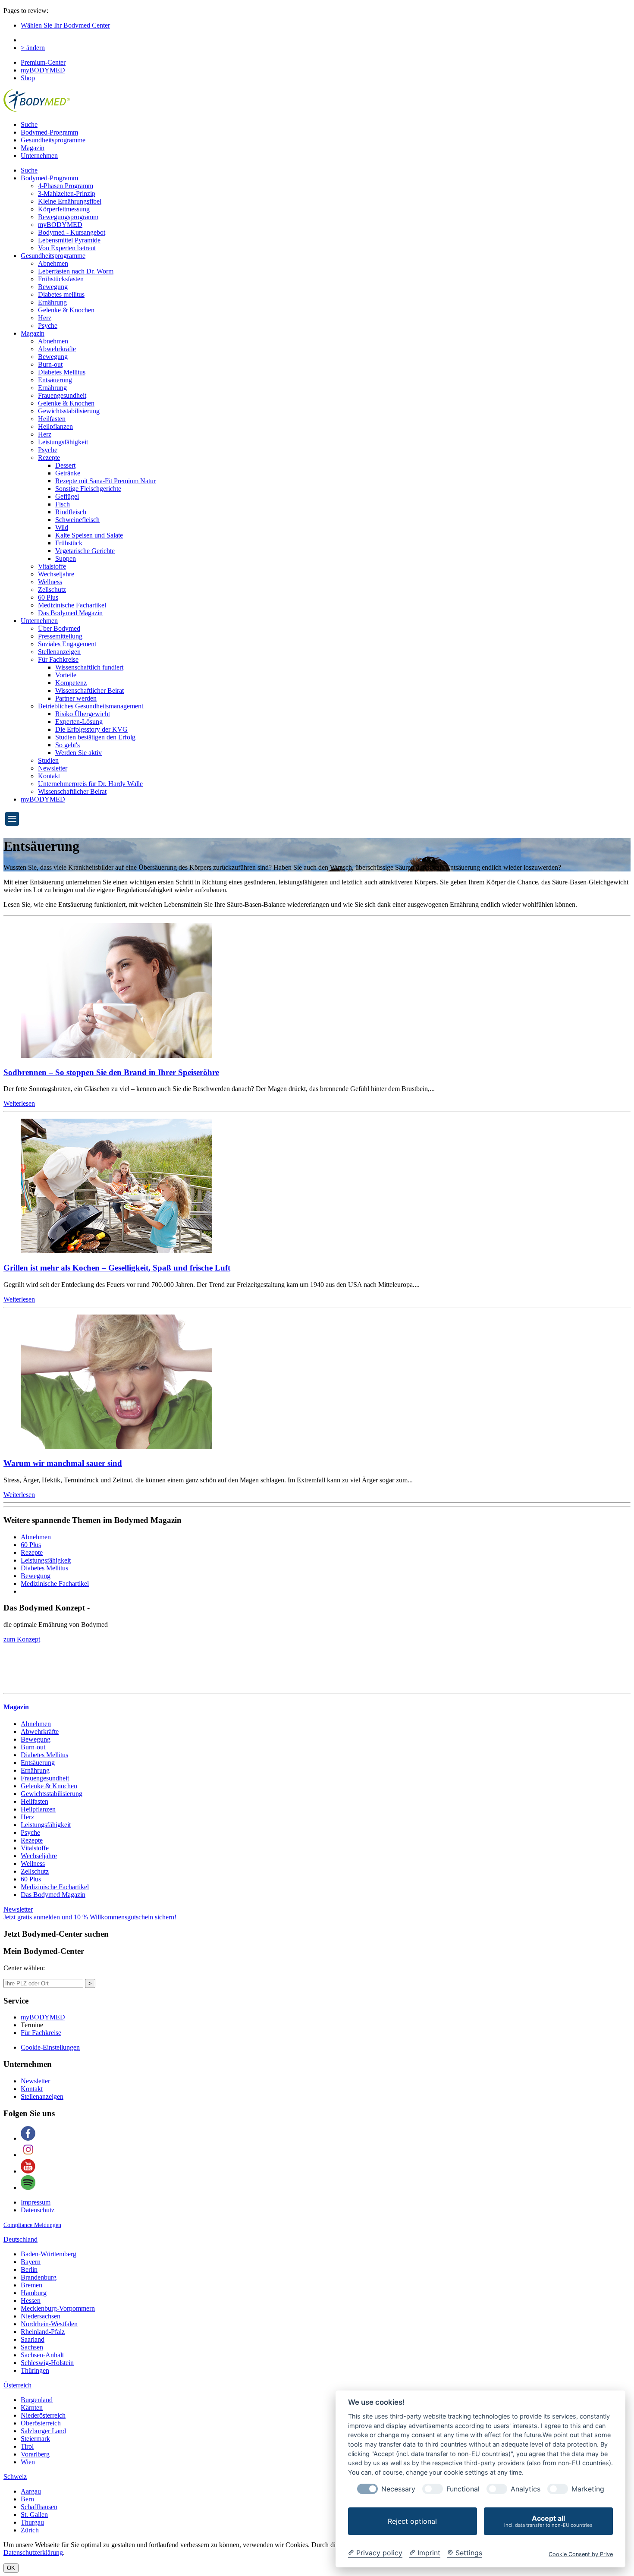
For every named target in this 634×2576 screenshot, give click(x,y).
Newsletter (53, 768)
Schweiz (15, 2477)
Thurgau (32, 2522)
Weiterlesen (19, 1103)
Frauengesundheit (62, 395)
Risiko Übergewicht (83, 714)
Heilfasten (52, 419)
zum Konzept (22, 1639)
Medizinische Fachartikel (72, 605)
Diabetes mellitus (61, 294)
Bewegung (53, 287)
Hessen (31, 2301)
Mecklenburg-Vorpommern (58, 2308)
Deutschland (20, 2239)
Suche (29, 124)
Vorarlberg (35, 2454)
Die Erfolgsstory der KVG (91, 729)
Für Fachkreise (58, 659)
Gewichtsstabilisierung (69, 411)
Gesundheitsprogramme (53, 140)
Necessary (398, 2489)
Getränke (68, 473)
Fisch (63, 504)
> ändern (33, 48)
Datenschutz (38, 2210)
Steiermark (35, 2439)
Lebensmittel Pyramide (69, 240)
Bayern (31, 2262)
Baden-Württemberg (49, 2254)
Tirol (27, 2446)
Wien (28, 2462)
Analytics (526, 2489)
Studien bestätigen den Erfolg (95, 737)
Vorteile (66, 675)
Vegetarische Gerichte (85, 551)
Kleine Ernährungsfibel (70, 201)
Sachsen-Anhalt (42, 2355)
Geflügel (67, 496)
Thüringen (35, 2370)
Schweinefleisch (77, 520)
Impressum (36, 2202)
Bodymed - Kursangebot (72, 232)
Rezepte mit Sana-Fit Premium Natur (105, 481)
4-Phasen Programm (66, 186)
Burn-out (50, 364)
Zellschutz (52, 590)
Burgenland (37, 2400)
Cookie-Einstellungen (50, 2047)
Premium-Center (43, 62)
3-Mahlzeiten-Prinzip (67, 193)
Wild (62, 527)
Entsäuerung (55, 380)
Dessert (65, 465)
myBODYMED (43, 70)
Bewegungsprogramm (68, 217)
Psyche (48, 326)
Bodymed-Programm (49, 132)
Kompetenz (71, 683)
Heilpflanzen (55, 426)
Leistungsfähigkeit (63, 442)
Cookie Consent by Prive (581, 2554)
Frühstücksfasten (61, 279)
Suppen (66, 558)
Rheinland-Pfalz (43, 2332)
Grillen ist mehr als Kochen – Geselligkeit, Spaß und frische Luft (117, 1268)
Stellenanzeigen (59, 652)
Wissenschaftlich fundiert (89, 667)
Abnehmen (53, 263)
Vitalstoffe (52, 566)
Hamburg (34, 2293)
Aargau (31, 2491)
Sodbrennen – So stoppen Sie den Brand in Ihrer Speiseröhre (111, 1072)
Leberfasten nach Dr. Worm (76, 271)
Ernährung (52, 302)
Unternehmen (39, 156)
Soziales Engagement (67, 644)
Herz (45, 318)
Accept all (548, 2521)
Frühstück (69, 543)
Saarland (33, 2339)
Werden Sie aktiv (78, 753)
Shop (28, 78)
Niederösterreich (43, 2415)
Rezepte (49, 458)
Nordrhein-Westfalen (49, 2324)
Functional (463, 2489)
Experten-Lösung (79, 722)
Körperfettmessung (64, 209)
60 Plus (48, 597)
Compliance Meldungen (32, 2225)
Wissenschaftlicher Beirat (89, 690)
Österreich (17, 2385)
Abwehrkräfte (57, 349)
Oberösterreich (41, 2423)
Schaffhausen (39, 2507)
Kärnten (32, 2408)
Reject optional (412, 2521)
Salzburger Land (43, 2431)
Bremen (31, 2285)
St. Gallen (34, 2515)
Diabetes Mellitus (62, 372)
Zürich (30, 2530)
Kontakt (49, 776)
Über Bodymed (59, 628)
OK (11, 2568)
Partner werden (76, 698)
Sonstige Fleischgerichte (88, 489)
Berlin (29, 2269)
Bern (27, 2499)
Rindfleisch (71, 512)
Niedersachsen (41, 2316)
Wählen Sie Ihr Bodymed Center (65, 25)
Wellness (50, 582)
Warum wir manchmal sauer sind (63, 1463)
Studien (48, 760)
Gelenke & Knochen (66, 310)
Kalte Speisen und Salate (89, 535)
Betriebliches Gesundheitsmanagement (91, 706)
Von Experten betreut (67, 248)
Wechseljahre (56, 574)
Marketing (588, 2489)
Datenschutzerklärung (33, 2552)
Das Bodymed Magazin (70, 613)
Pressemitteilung (60, 636)
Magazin (33, 148)
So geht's (67, 745)
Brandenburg (39, 2277)
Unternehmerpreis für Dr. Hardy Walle (90, 784)
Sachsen (32, 2347)
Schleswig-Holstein (47, 2363)
